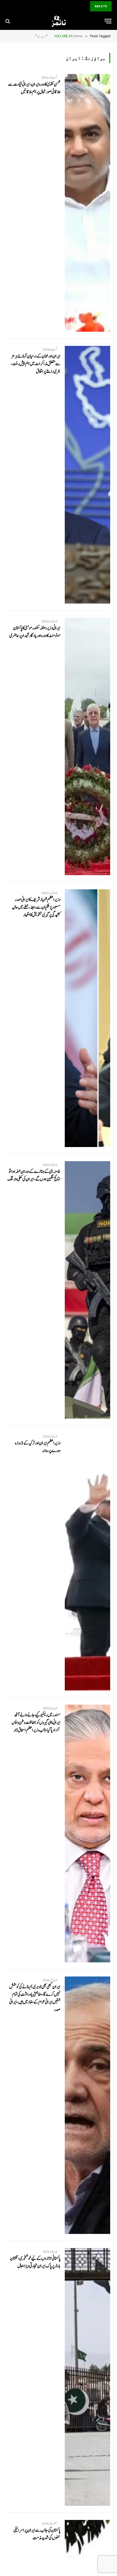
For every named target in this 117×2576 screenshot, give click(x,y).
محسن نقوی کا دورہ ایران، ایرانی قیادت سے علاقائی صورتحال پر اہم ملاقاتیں (34, 88)
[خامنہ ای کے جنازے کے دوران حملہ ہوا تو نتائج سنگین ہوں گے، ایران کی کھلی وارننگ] (87, 1290)
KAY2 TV (101, 6)
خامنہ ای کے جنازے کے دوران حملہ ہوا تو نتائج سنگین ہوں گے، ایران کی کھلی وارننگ (34, 1175)
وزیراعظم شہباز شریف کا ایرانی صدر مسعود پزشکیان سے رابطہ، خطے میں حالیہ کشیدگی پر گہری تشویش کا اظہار (36, 907)
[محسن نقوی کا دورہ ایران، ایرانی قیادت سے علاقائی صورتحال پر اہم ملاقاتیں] (87, 203)
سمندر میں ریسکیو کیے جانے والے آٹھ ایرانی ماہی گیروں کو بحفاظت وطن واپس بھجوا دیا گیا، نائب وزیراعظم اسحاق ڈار (36, 1723)
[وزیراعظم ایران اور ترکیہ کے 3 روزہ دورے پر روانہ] (87, 1562)
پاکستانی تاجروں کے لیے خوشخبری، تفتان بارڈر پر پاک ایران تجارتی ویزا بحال (35, 2262)
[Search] (8, 21)
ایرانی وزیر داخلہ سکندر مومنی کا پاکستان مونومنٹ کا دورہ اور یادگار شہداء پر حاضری (35, 632)
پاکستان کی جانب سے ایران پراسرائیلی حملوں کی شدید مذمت (37, 2534)
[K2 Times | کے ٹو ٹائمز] (59, 21)
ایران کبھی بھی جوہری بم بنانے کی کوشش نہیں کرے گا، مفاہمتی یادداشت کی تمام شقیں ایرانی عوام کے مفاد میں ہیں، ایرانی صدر (35, 1998)
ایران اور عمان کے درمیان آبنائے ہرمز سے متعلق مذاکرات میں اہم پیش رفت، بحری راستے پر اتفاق (36, 364)
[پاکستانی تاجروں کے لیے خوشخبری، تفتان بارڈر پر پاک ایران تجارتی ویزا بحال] (87, 2377)
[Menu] (108, 21)
